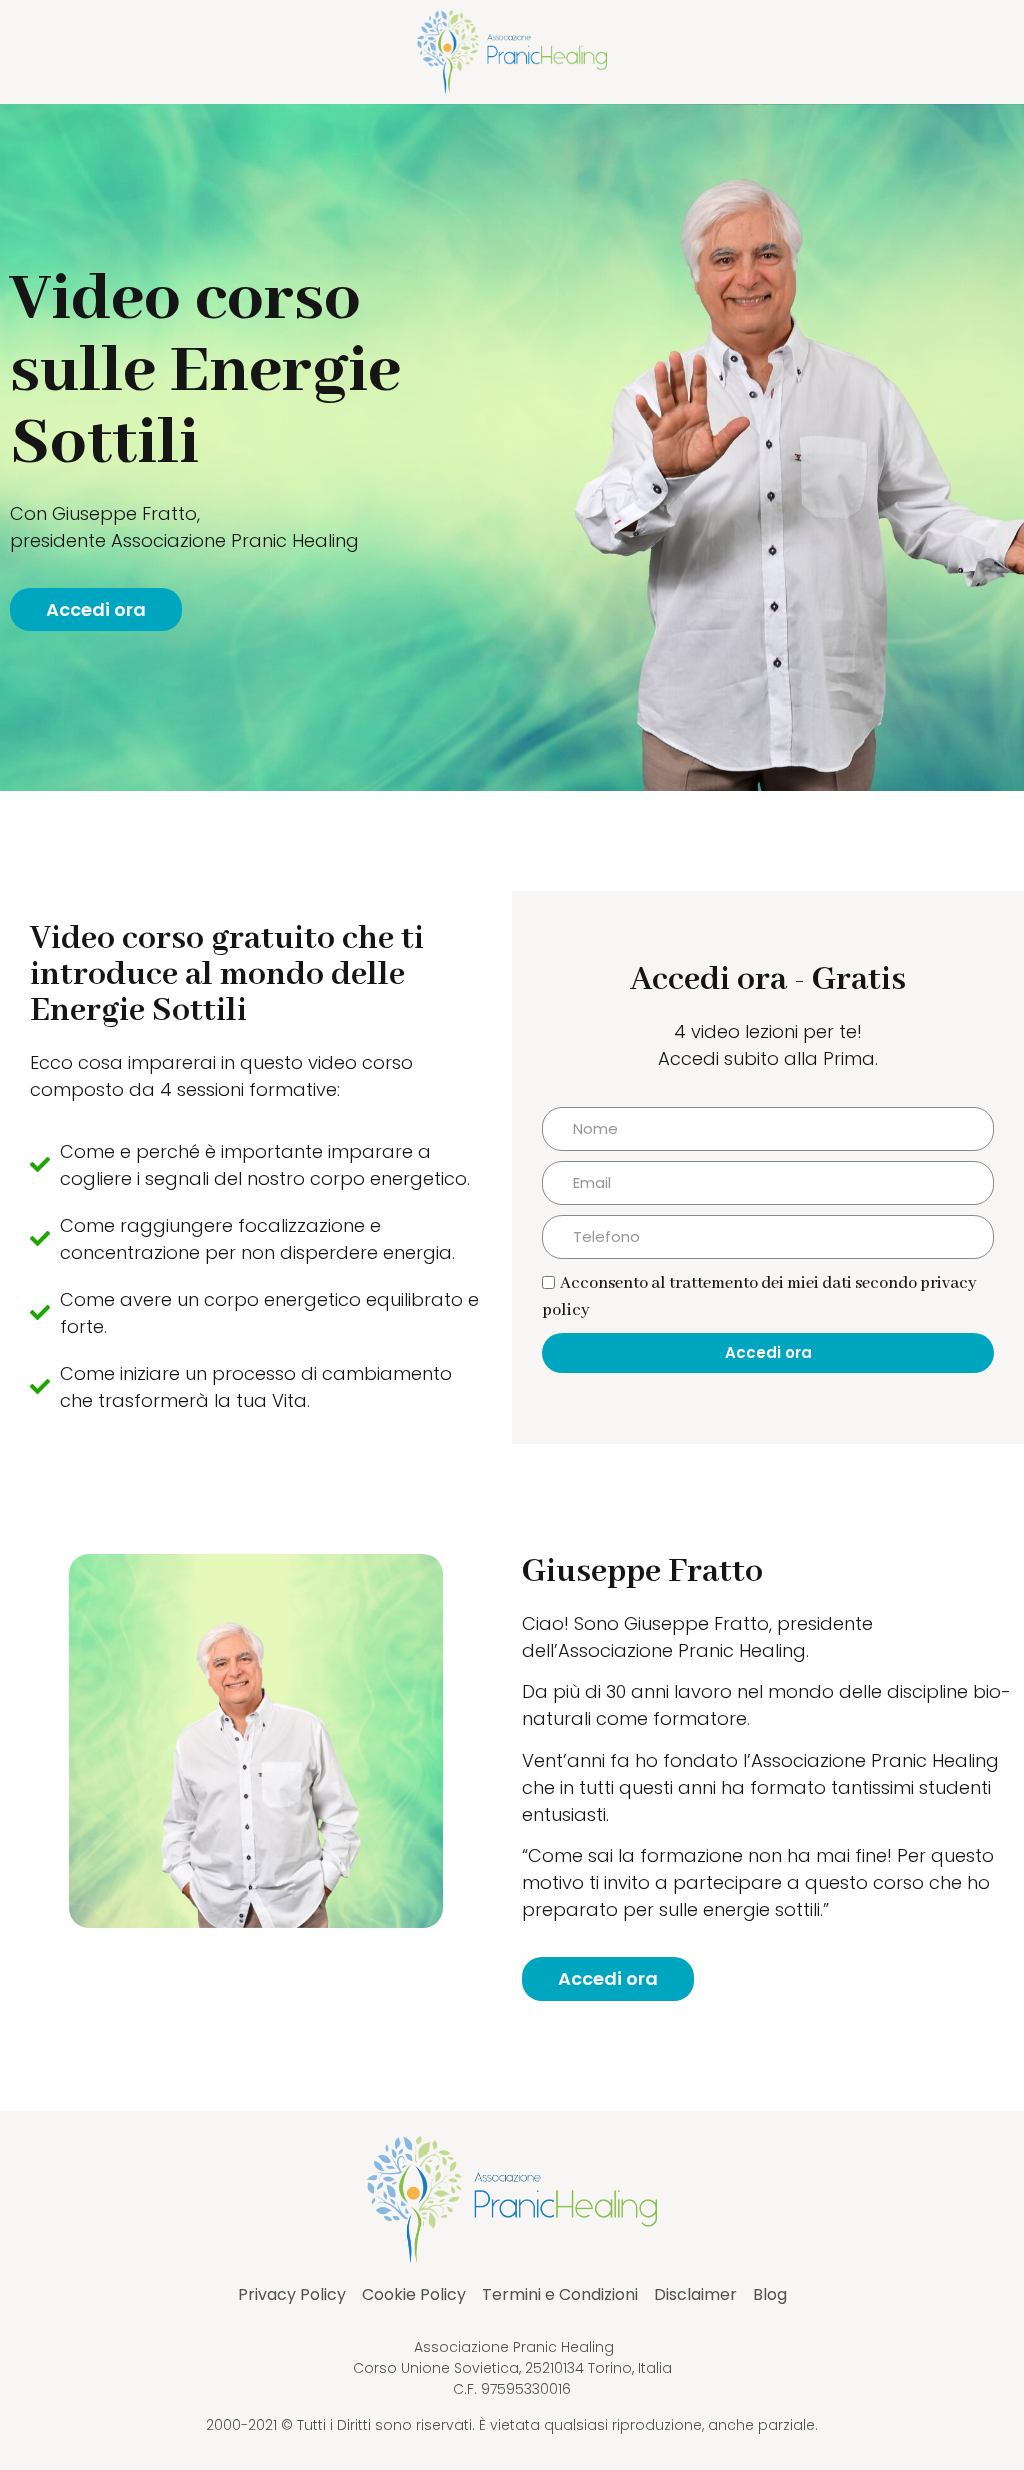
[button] (96, 609)
